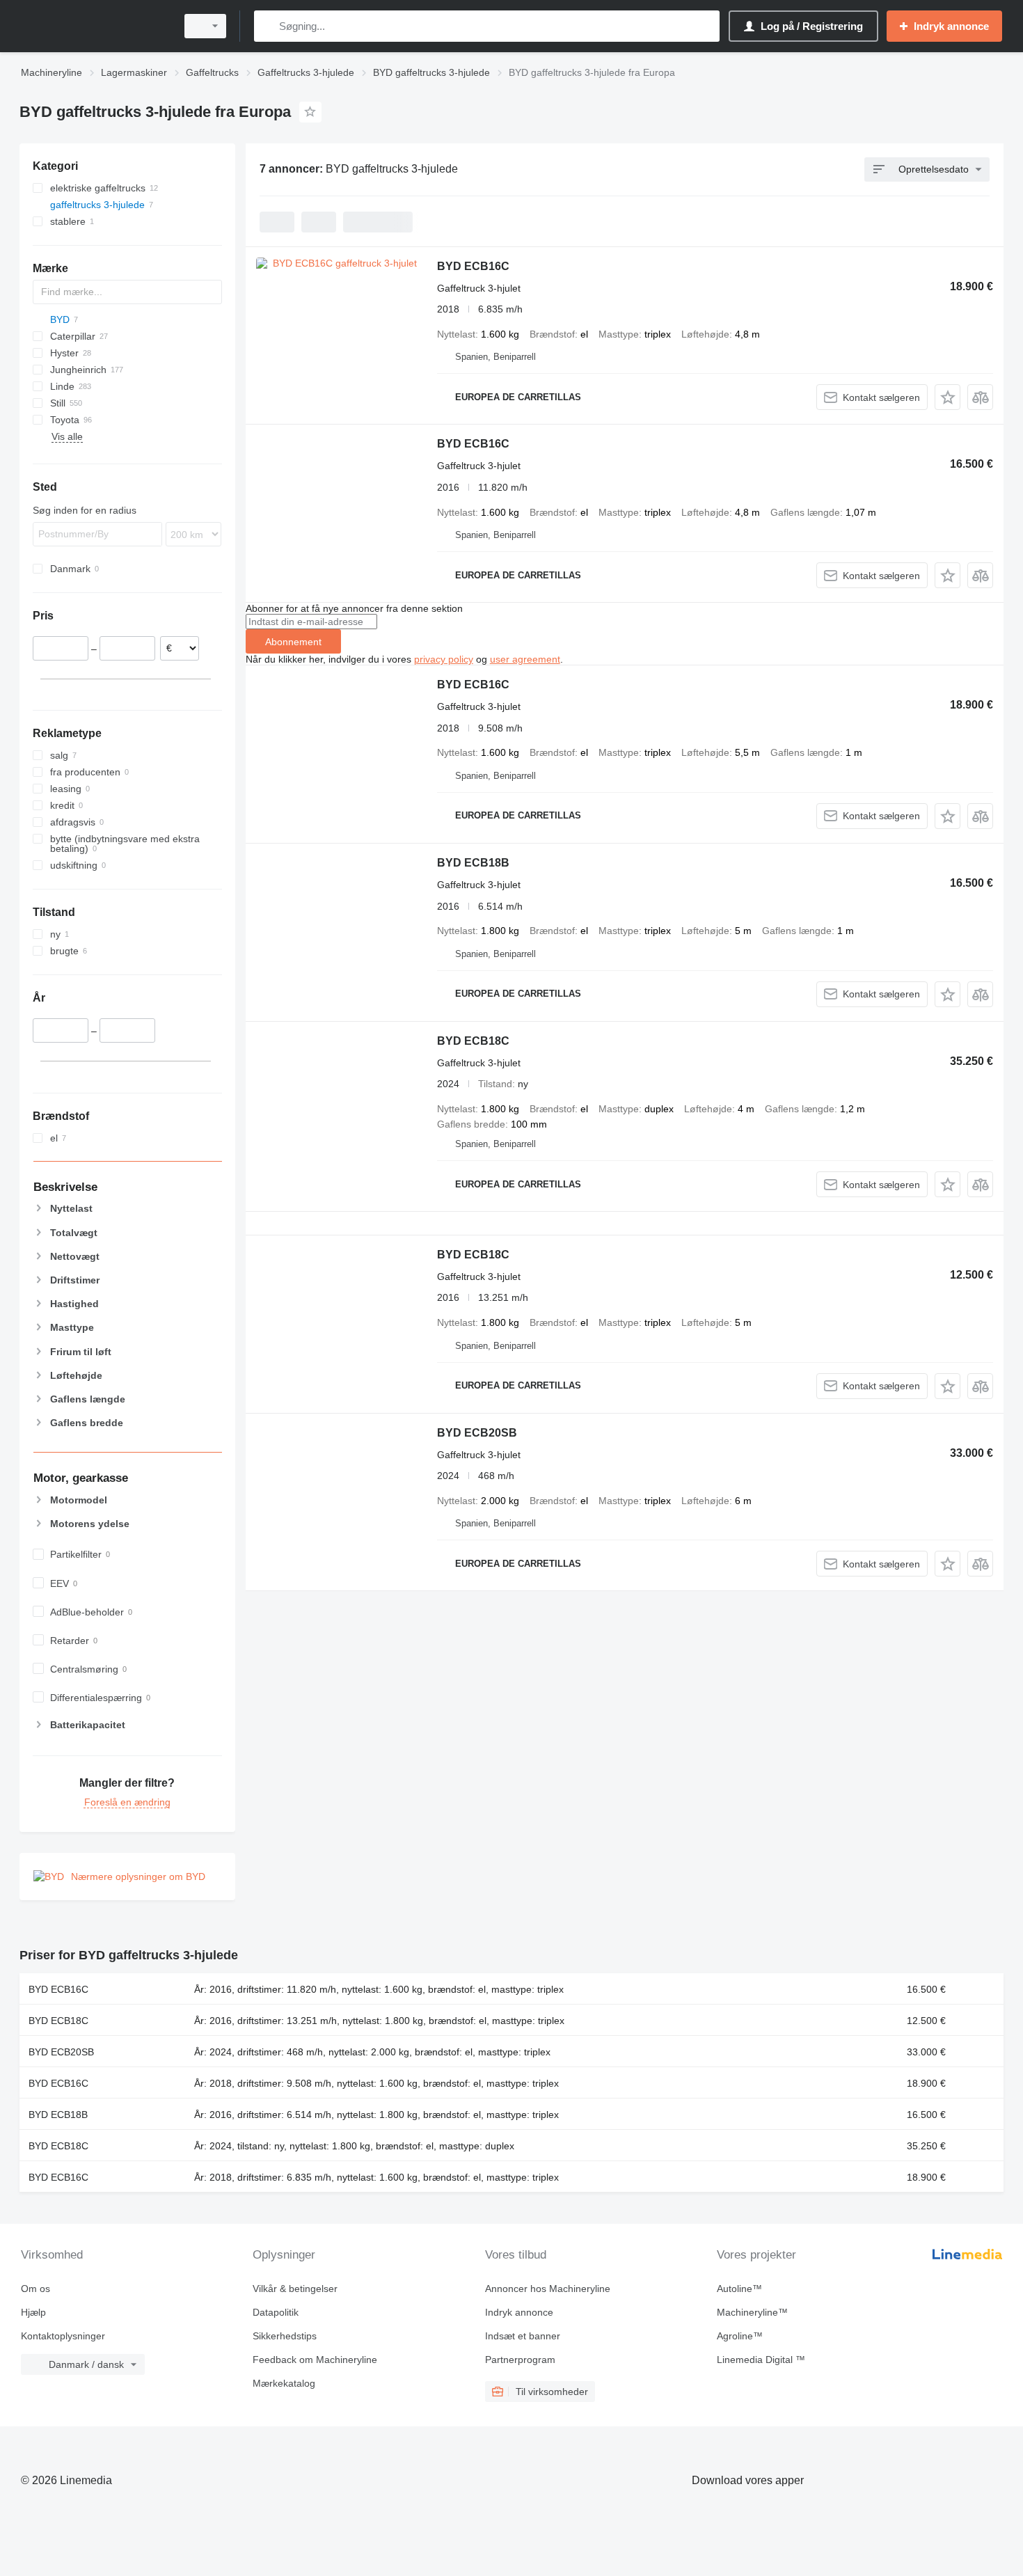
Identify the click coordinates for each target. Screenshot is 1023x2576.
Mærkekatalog (284, 2383)
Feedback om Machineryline (315, 2360)
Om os (35, 2289)
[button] (947, 397)
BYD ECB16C (473, 266)
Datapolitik (276, 2312)
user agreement (525, 659)
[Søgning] (268, 26)
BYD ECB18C (473, 1041)
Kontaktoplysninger (63, 2336)
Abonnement (293, 642)
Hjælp (33, 2312)
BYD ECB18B (473, 863)
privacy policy (444, 659)
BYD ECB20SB (477, 1433)
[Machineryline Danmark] (94, 26)
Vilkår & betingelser (295, 2289)
